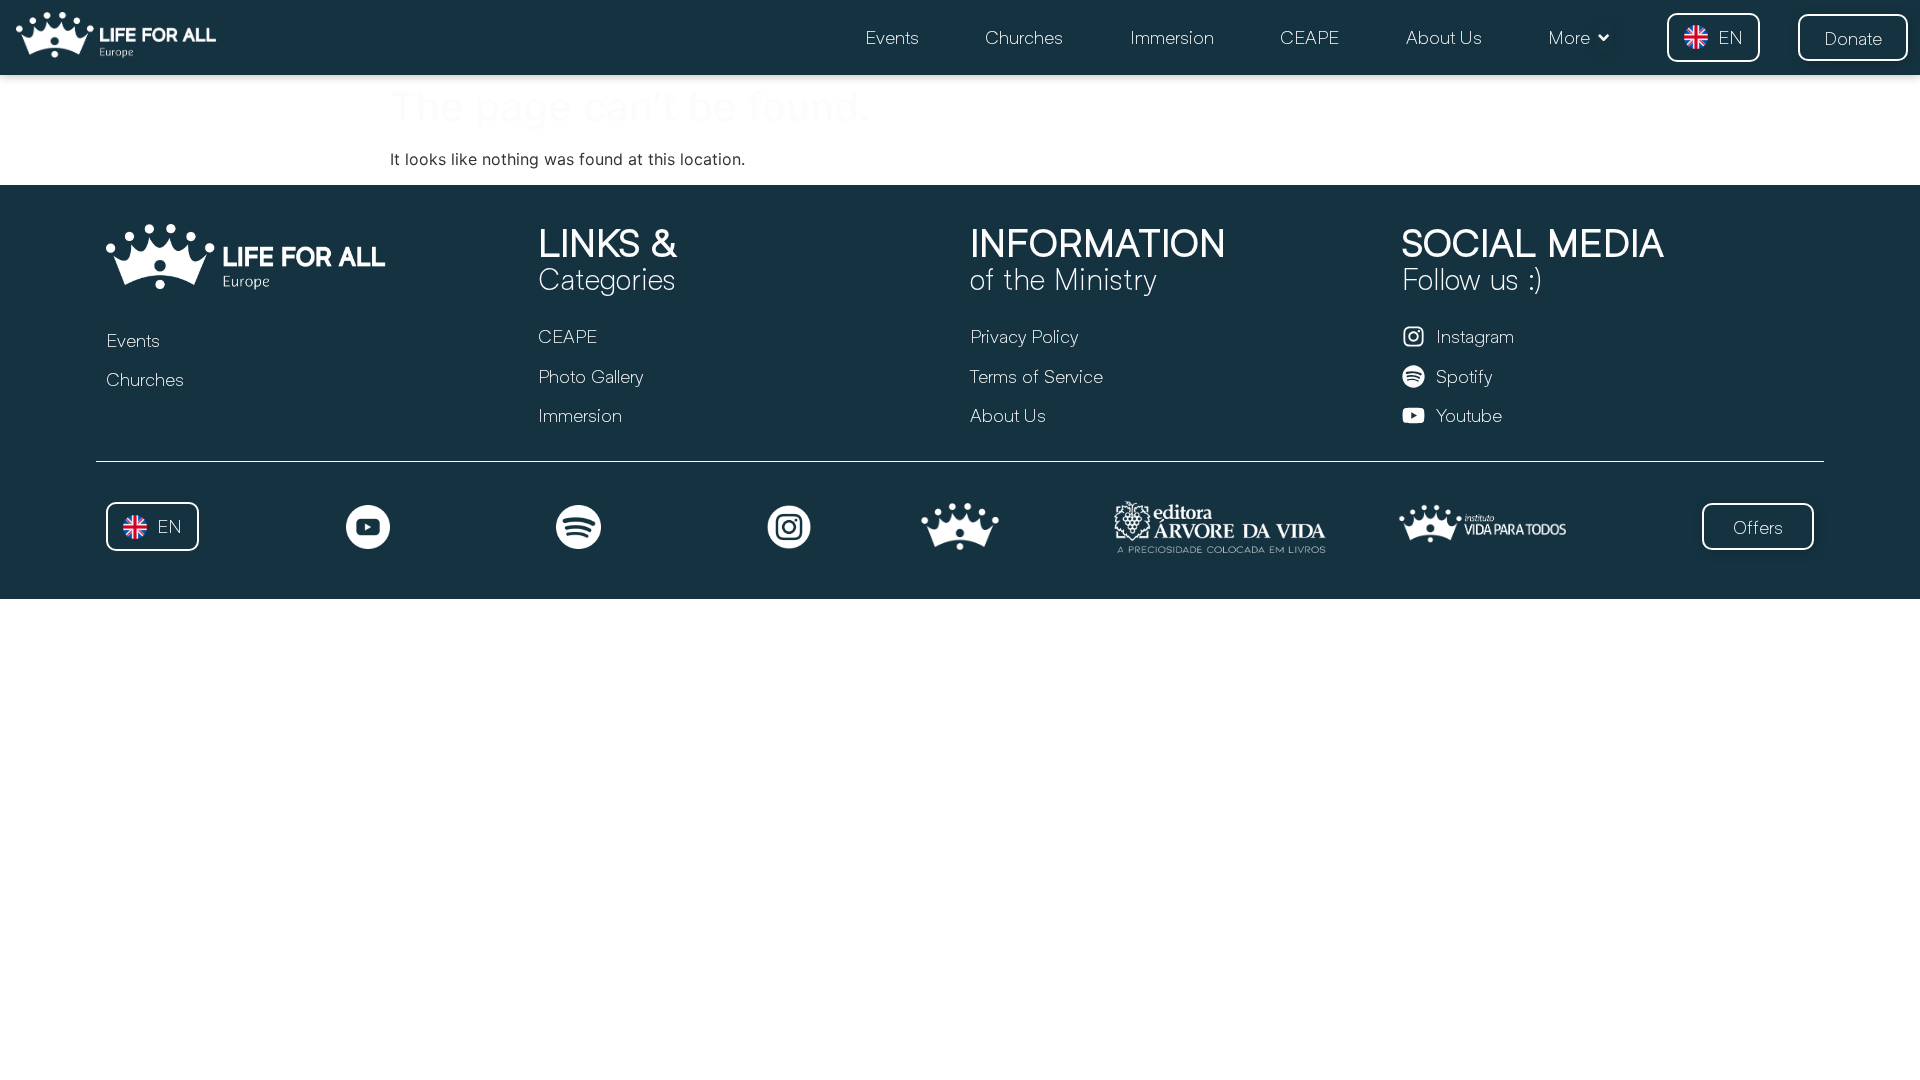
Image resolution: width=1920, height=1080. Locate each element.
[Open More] (1603, 37)
